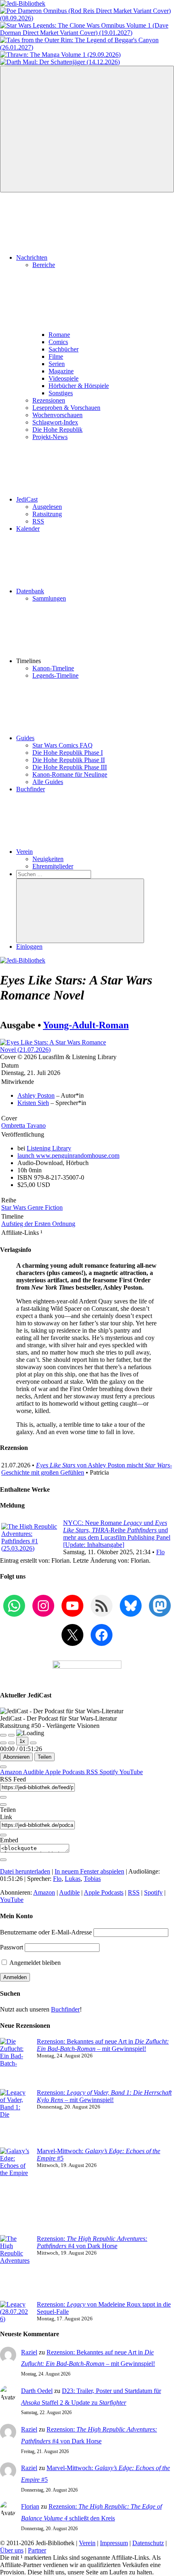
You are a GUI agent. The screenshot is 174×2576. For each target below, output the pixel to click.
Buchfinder (31, 789)
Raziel (29, 2352)
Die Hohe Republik (57, 430)
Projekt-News (50, 437)
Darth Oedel (37, 2391)
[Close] (3, 1767)
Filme (56, 356)
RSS (38, 521)
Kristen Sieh (33, 1103)
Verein (24, 852)
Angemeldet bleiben (34, 1963)
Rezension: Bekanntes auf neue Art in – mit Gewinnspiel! (103, 2045)
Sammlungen (49, 598)
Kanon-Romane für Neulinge (70, 774)
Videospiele (64, 378)
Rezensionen (49, 400)
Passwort (12, 1947)
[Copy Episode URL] (3, 1835)
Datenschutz (148, 2543)
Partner (37, 2550)
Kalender (28, 529)
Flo (160, 1552)
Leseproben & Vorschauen (66, 408)
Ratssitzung (47, 514)
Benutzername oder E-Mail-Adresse (46, 1932)
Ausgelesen (47, 507)
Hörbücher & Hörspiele (79, 386)
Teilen (45, 1757)
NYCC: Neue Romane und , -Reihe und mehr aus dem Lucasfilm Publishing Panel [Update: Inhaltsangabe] (117, 1534)
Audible (34, 1772)
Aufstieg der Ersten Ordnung (38, 1224)
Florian (30, 2506)
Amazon (12, 1772)
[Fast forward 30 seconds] (33, 1743)
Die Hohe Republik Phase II (69, 760)
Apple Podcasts (66, 1772)
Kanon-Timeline (53, 668)
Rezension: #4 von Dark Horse (92, 2242)
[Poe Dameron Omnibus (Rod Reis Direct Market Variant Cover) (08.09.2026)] (87, 18)
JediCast (27, 499)
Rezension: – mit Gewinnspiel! (104, 2096)
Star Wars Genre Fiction (32, 1207)
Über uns (12, 2550)
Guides (25, 738)
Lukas (73, 1879)
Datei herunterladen (25, 1871)
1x (22, 1741)
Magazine (61, 371)
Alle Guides (48, 782)
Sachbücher (64, 349)
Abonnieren (16, 1757)
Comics (58, 342)
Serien (57, 364)
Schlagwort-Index (55, 422)
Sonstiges (61, 393)
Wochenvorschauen (57, 415)
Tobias (92, 1879)
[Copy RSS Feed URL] (3, 1797)
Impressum (114, 2543)
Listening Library (49, 1148)
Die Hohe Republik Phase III (70, 767)
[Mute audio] (3, 1743)
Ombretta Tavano (23, 1125)
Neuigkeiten (48, 859)
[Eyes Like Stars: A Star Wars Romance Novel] (61, 1050)
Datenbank (30, 591)
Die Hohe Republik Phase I (68, 753)
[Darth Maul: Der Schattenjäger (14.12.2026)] (60, 62)
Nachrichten (32, 257)
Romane (59, 335)
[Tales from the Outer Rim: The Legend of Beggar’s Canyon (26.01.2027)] (87, 47)
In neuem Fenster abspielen (89, 1871)
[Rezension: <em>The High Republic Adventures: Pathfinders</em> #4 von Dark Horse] (15, 2268)
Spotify (109, 1772)
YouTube (131, 1772)
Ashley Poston (36, 1095)
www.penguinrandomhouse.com (68, 1156)
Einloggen (29, 947)
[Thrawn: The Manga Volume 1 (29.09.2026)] (60, 55)
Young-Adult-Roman (86, 1025)
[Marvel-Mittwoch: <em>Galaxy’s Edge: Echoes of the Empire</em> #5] (15, 2191)
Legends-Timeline (55, 675)
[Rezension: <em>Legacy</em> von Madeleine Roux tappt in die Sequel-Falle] (15, 2312)
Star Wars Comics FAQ (63, 745)
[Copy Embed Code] (3, 1860)
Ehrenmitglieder (53, 866)
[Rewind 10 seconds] (11, 1743)
